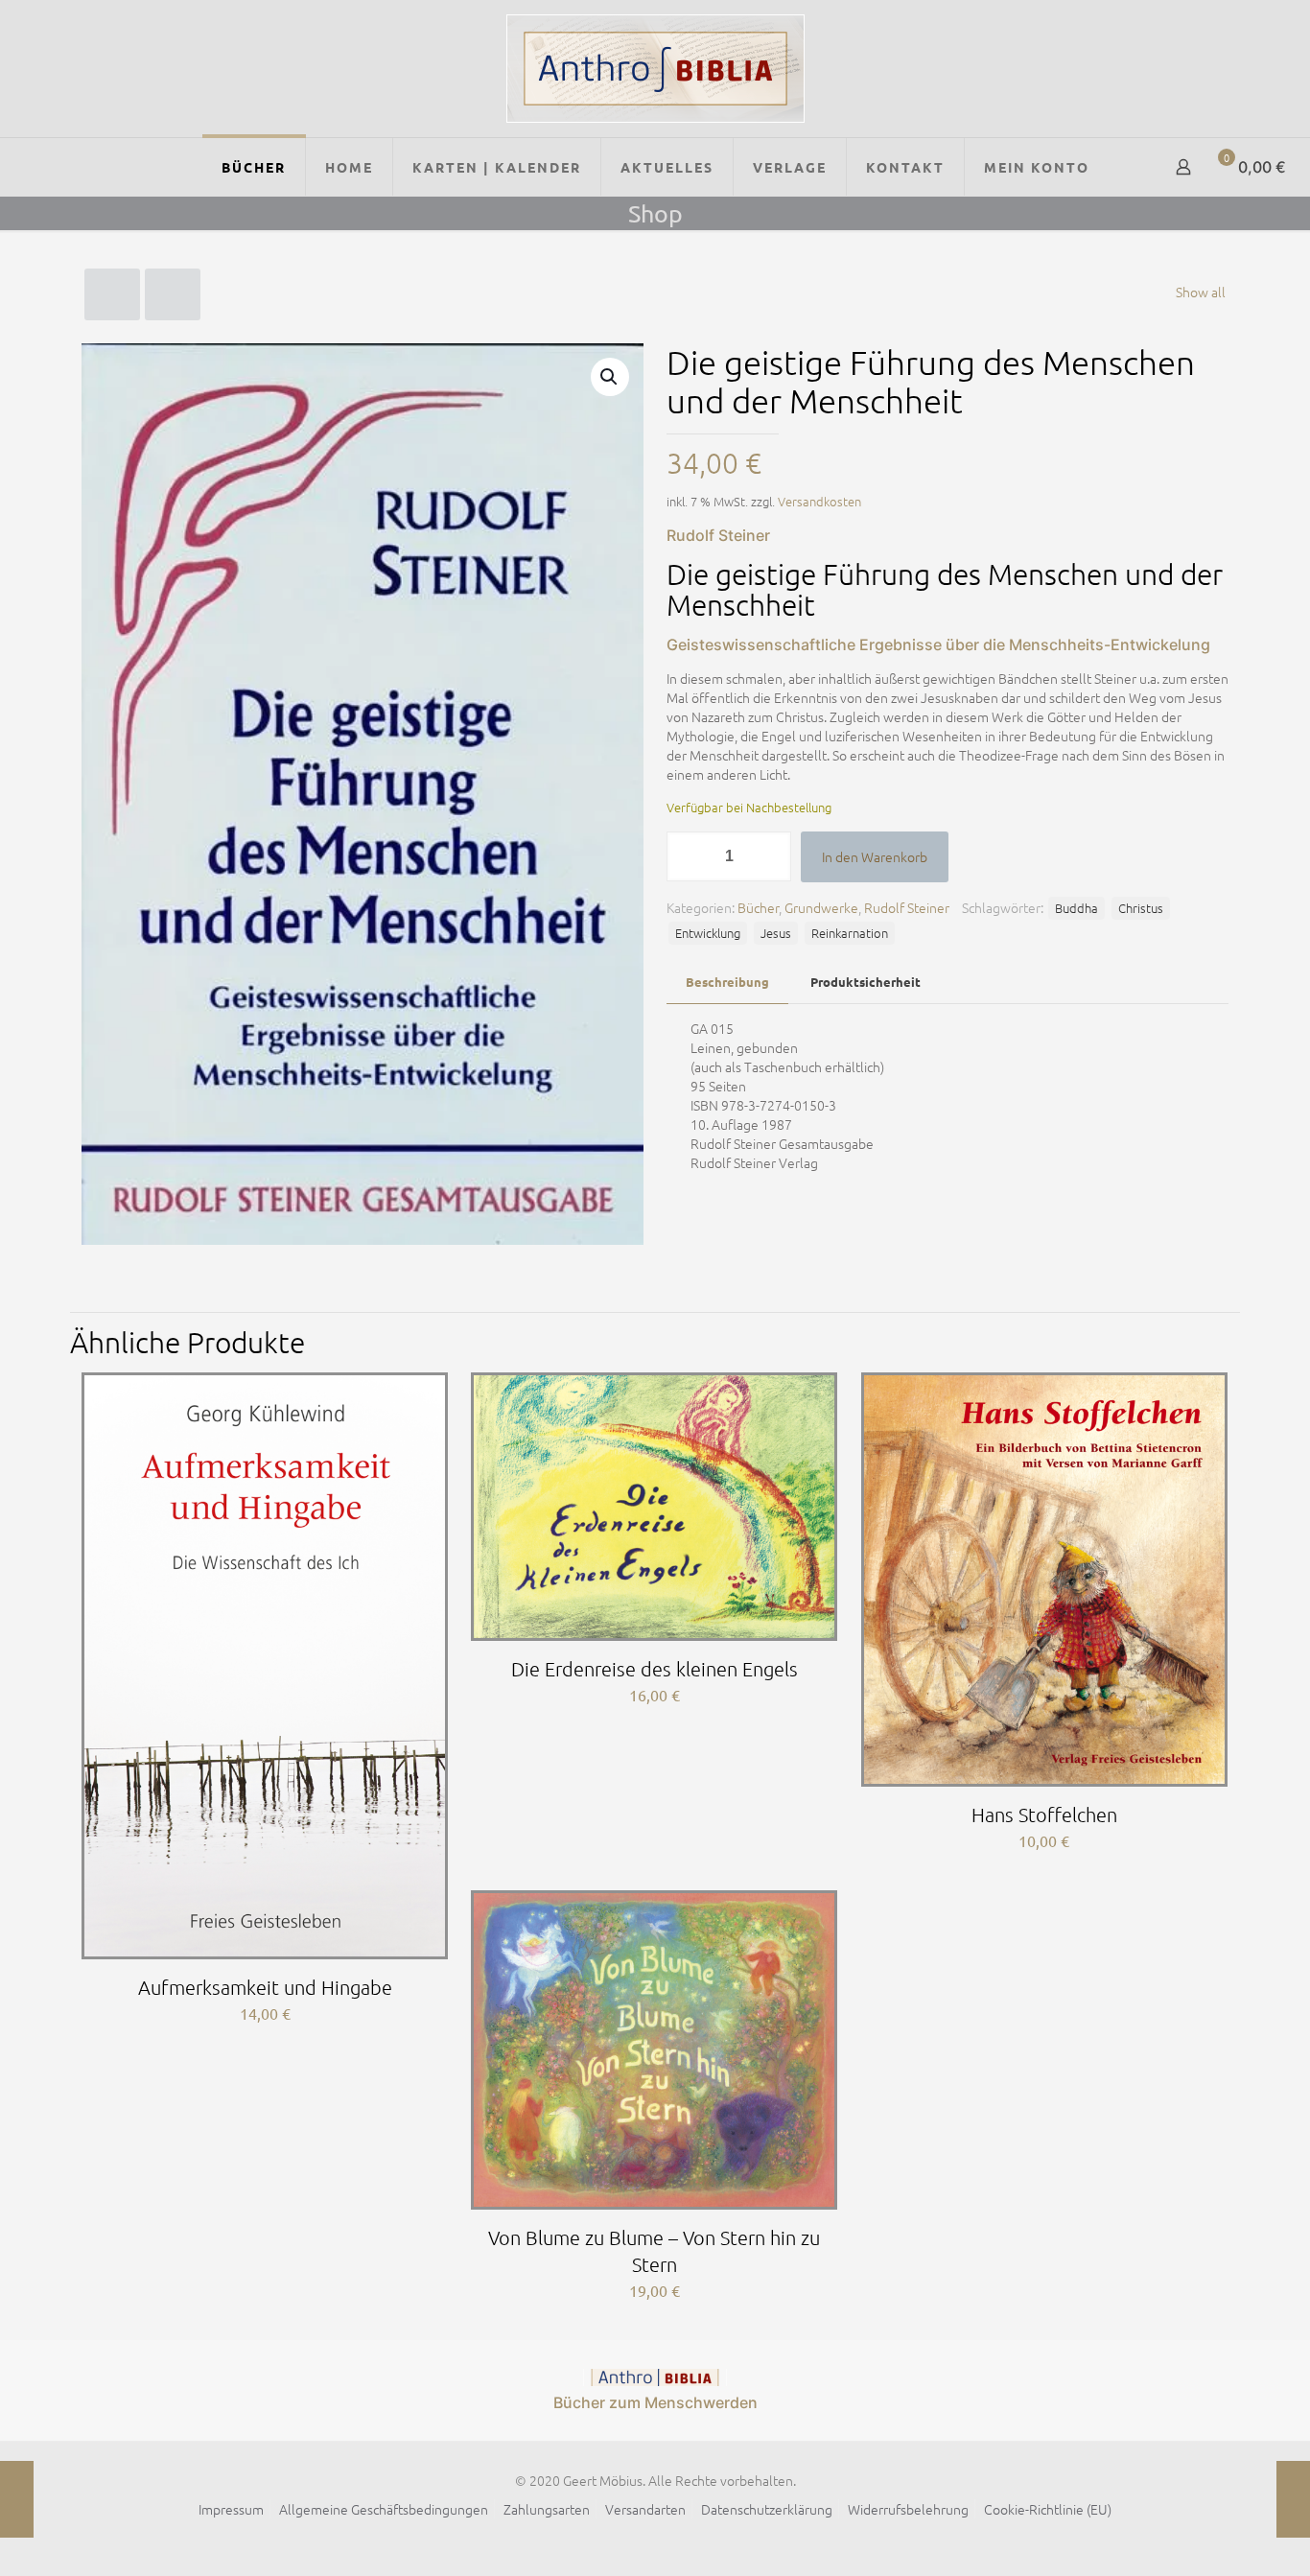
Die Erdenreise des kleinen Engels (655, 1669)
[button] (610, 377)
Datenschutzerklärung (767, 2509)
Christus (1141, 908)
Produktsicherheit (866, 982)
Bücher (758, 907)
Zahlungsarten (547, 2509)
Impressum (231, 2509)
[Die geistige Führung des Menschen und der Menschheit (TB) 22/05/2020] (1293, 2499)
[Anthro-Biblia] (655, 69)
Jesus (776, 933)
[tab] (727, 983)
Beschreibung (727, 982)
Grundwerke (821, 907)
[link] (655, 2377)
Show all (1201, 292)
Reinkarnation (850, 933)
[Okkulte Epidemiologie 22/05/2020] (17, 2499)
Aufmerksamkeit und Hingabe (265, 1987)
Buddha (1076, 908)
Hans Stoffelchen (1044, 1815)
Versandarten (645, 2509)
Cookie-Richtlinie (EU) (1048, 2509)
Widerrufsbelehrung (908, 2509)
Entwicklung (708, 933)
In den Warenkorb (875, 856)
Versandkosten (819, 501)
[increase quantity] (770, 856)
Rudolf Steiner (907, 907)
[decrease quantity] (688, 856)
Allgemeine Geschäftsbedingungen (384, 2509)
